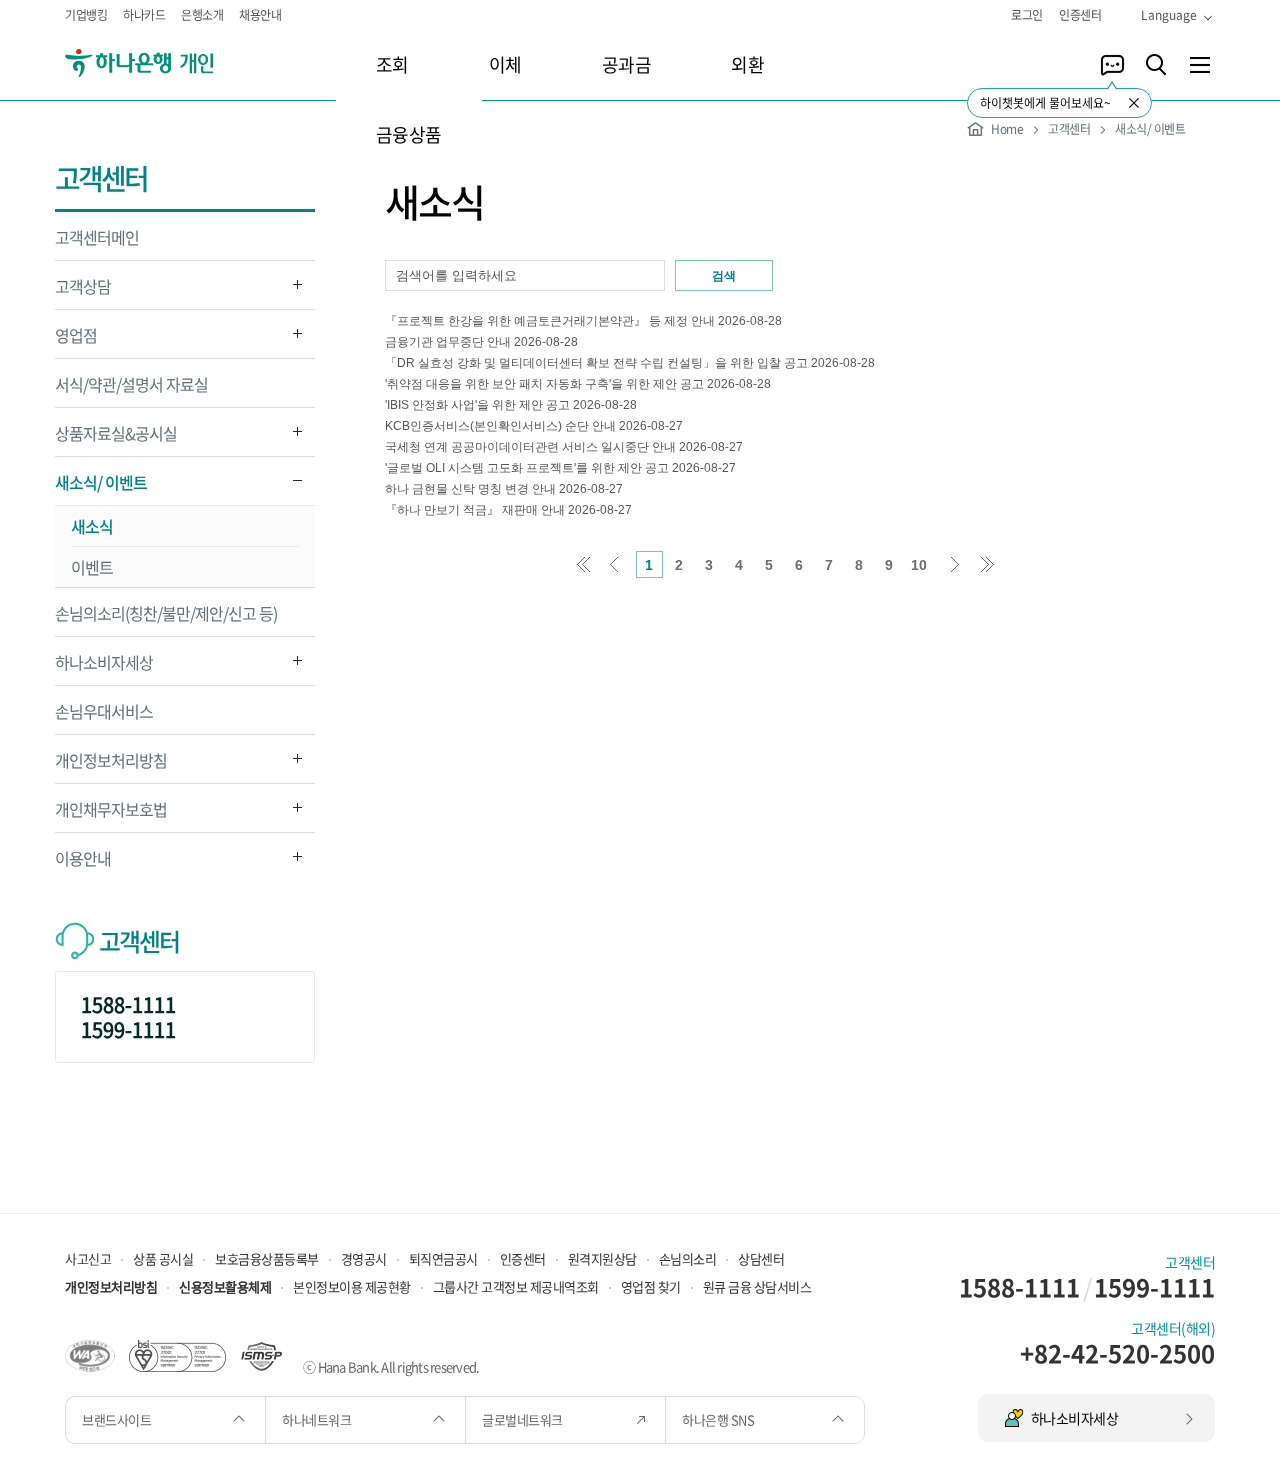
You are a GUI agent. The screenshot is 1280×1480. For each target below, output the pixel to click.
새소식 (92, 526)
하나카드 (144, 15)
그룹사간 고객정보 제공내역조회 (516, 1286)
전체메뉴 (1200, 65)
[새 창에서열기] (90, 1354)
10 (919, 565)
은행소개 (202, 15)
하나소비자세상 (104, 667)
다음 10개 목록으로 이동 (956, 564)
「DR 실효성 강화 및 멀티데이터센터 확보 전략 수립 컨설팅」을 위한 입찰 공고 (598, 363)
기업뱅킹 (86, 15)
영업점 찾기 (651, 1286)
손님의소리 (688, 1258)
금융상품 (409, 134)
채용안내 (260, 15)
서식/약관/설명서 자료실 (131, 384)
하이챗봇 (1112, 65)
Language (1169, 15)
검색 (724, 276)
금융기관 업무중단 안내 (448, 342)
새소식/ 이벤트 (101, 487)
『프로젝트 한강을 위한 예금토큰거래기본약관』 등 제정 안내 (550, 321)
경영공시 (364, 1258)
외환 (747, 64)
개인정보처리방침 (111, 765)
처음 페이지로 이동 (583, 564)
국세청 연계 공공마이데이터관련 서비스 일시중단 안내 (530, 447)
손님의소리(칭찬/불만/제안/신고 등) (166, 613)
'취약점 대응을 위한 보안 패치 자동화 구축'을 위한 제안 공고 (544, 384)
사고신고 (88, 1258)
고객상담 (83, 291)
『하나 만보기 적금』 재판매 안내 (475, 510)
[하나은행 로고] (167, 63)
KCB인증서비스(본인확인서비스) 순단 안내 (500, 426)
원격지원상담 (602, 1258)
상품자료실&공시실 (116, 438)
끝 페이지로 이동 (987, 564)
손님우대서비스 (104, 711)
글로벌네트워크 (523, 1419)
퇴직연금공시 (443, 1258)
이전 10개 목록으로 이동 (614, 564)
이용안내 (83, 863)
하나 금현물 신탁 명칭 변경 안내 (470, 489)
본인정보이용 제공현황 (352, 1286)
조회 (392, 64)
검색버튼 (1156, 65)
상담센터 (761, 1258)
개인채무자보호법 (111, 814)
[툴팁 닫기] (1134, 103)
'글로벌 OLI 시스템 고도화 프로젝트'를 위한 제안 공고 (527, 468)
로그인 (1027, 15)
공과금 (627, 64)
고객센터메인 (97, 237)
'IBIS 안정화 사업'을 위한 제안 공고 (477, 405)
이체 (505, 64)
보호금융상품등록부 (267, 1258)
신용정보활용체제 (225, 1286)
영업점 (76, 340)
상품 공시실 (163, 1258)
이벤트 (92, 567)
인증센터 (1080, 15)
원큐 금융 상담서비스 (757, 1286)
